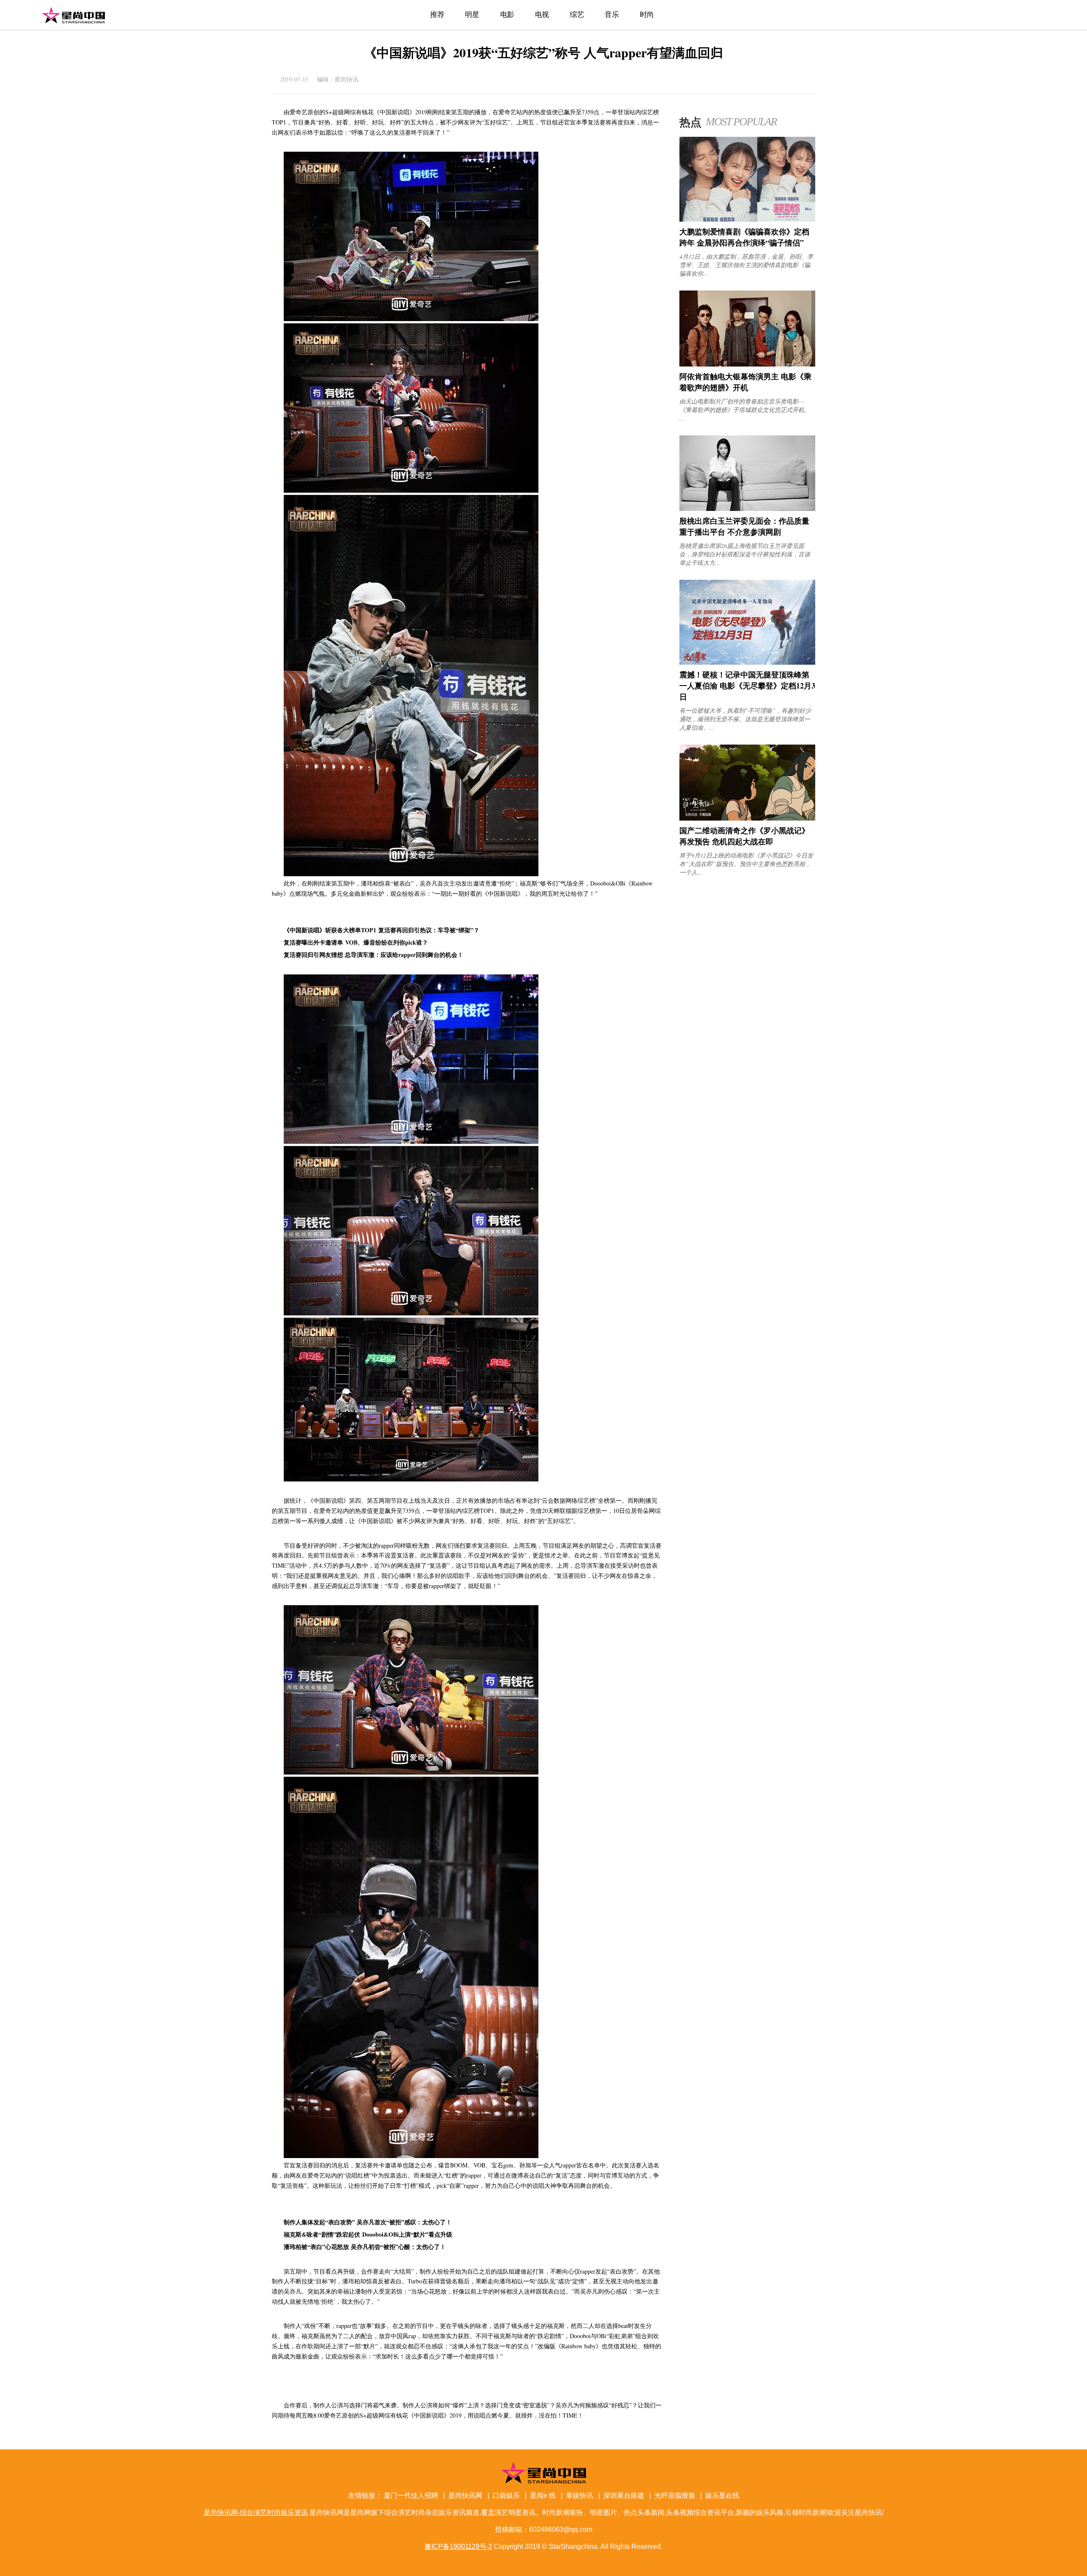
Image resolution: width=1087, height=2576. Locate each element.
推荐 (437, 15)
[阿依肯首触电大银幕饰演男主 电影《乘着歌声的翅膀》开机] (747, 364)
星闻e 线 (543, 2496)
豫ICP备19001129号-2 (458, 2546)
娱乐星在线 (722, 2496)
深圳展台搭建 (624, 2496)
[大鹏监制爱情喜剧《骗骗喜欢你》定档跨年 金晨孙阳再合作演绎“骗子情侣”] (747, 219)
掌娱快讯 (580, 2496)
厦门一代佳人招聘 (411, 2496)
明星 (472, 15)
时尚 (647, 15)
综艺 (577, 15)
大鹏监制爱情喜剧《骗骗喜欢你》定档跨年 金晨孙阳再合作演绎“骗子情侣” (744, 237)
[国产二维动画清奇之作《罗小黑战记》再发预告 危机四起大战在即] (747, 818)
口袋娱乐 (506, 2496)
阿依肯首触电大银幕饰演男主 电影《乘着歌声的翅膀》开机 (745, 382)
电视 (542, 15)
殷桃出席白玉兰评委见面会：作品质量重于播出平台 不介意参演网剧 (744, 526)
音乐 (612, 15)
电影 (507, 15)
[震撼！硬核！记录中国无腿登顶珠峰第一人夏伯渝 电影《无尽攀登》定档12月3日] (747, 662)
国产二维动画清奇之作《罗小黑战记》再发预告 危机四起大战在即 (744, 836)
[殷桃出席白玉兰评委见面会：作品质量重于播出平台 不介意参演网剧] (747, 509)
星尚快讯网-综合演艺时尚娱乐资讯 (73, 15)
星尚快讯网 (465, 2496)
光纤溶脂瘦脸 (675, 2496)
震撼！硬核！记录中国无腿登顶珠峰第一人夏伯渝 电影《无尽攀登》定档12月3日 (747, 686)
